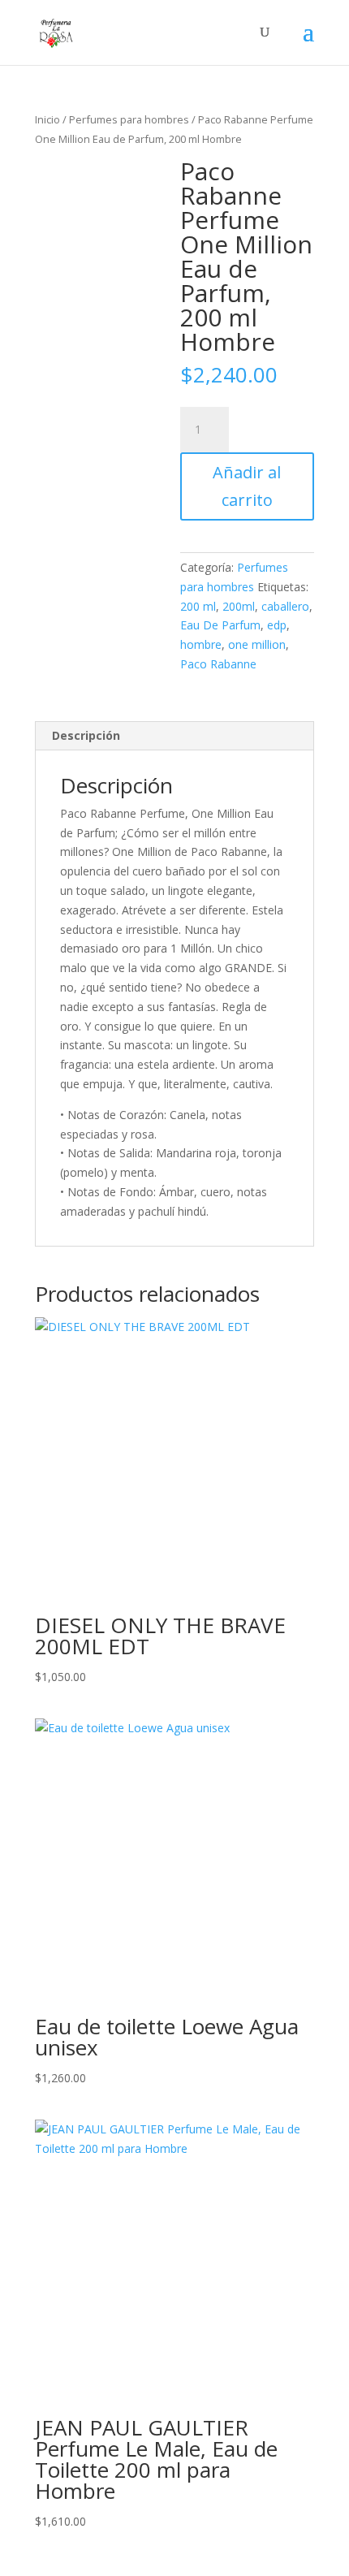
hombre (201, 644)
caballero (285, 606)
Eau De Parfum (220, 625)
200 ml (198, 606)
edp (277, 625)
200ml (239, 606)
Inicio (47, 119)
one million (257, 644)
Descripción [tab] (86, 735)
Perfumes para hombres (129, 119)
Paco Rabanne (218, 664)
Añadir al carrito (247, 486)
